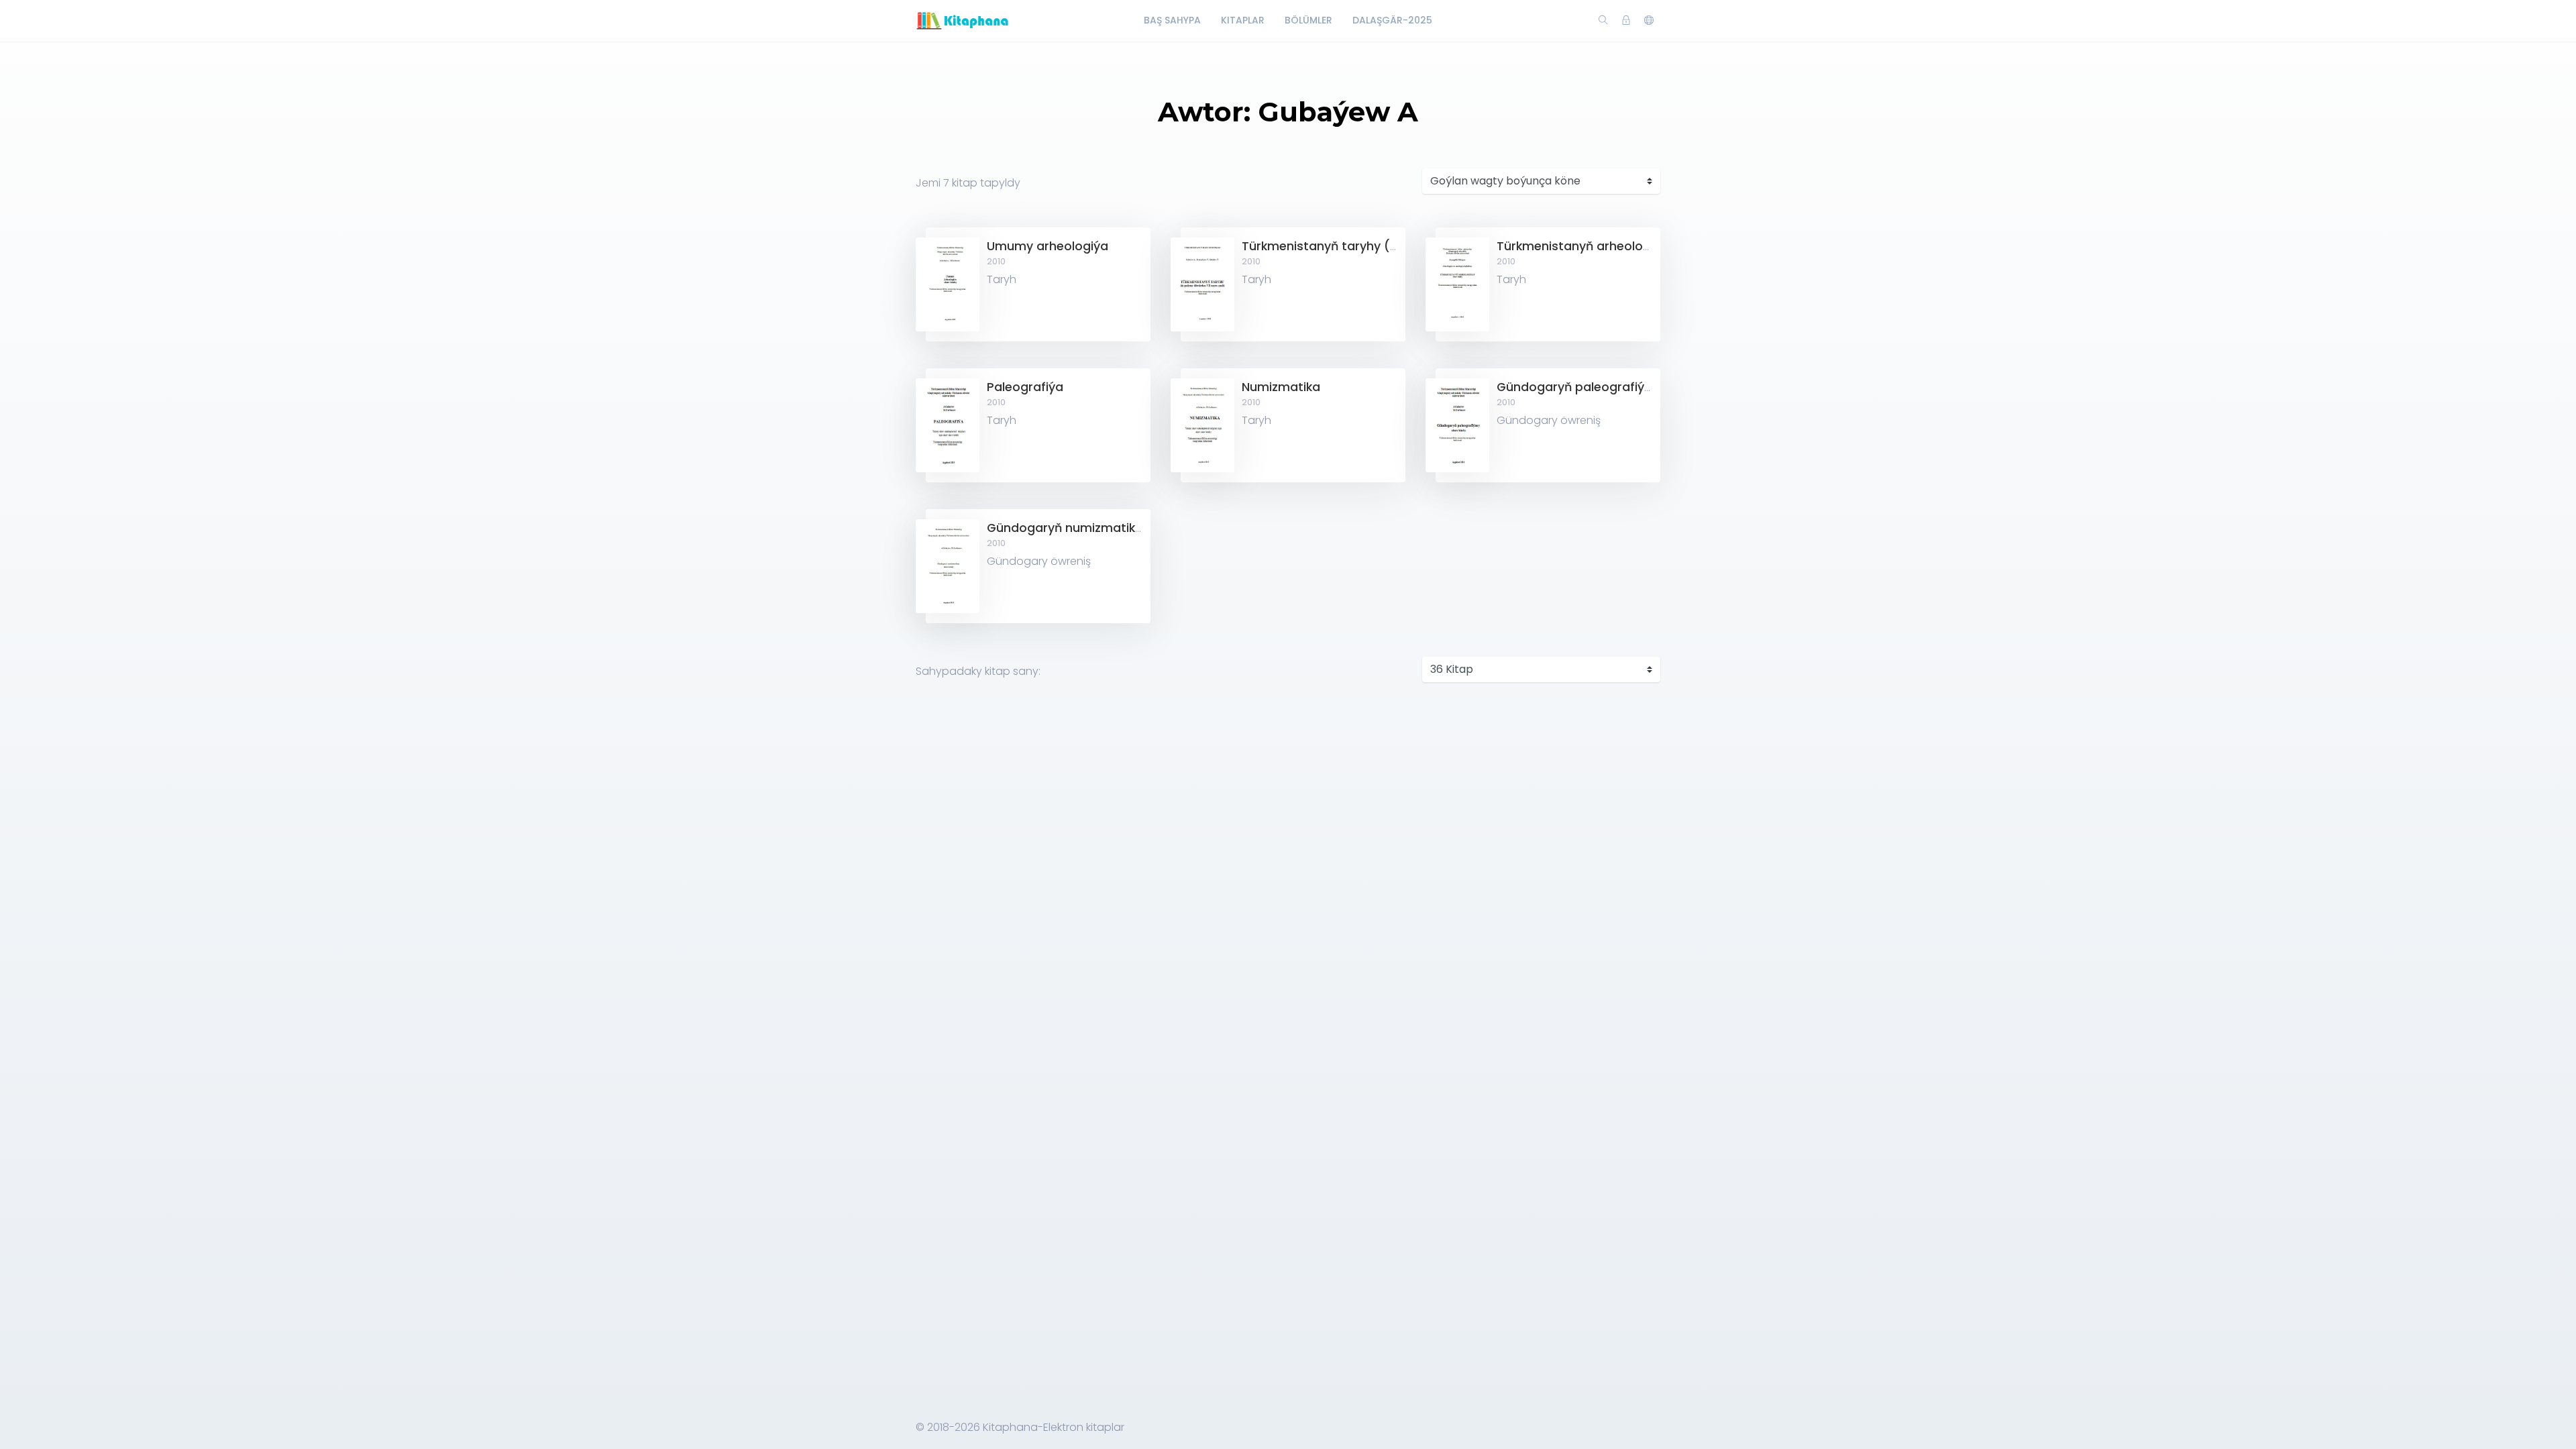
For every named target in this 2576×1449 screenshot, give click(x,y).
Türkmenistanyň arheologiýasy (1589, 246)
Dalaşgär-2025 (1392, 20)
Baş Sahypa (1172, 20)
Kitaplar (1243, 20)
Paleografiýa (1025, 387)
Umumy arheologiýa (1048, 246)
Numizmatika (1281, 387)
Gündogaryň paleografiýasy (1581, 387)
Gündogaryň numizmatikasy (1072, 528)
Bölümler (1308, 20)
